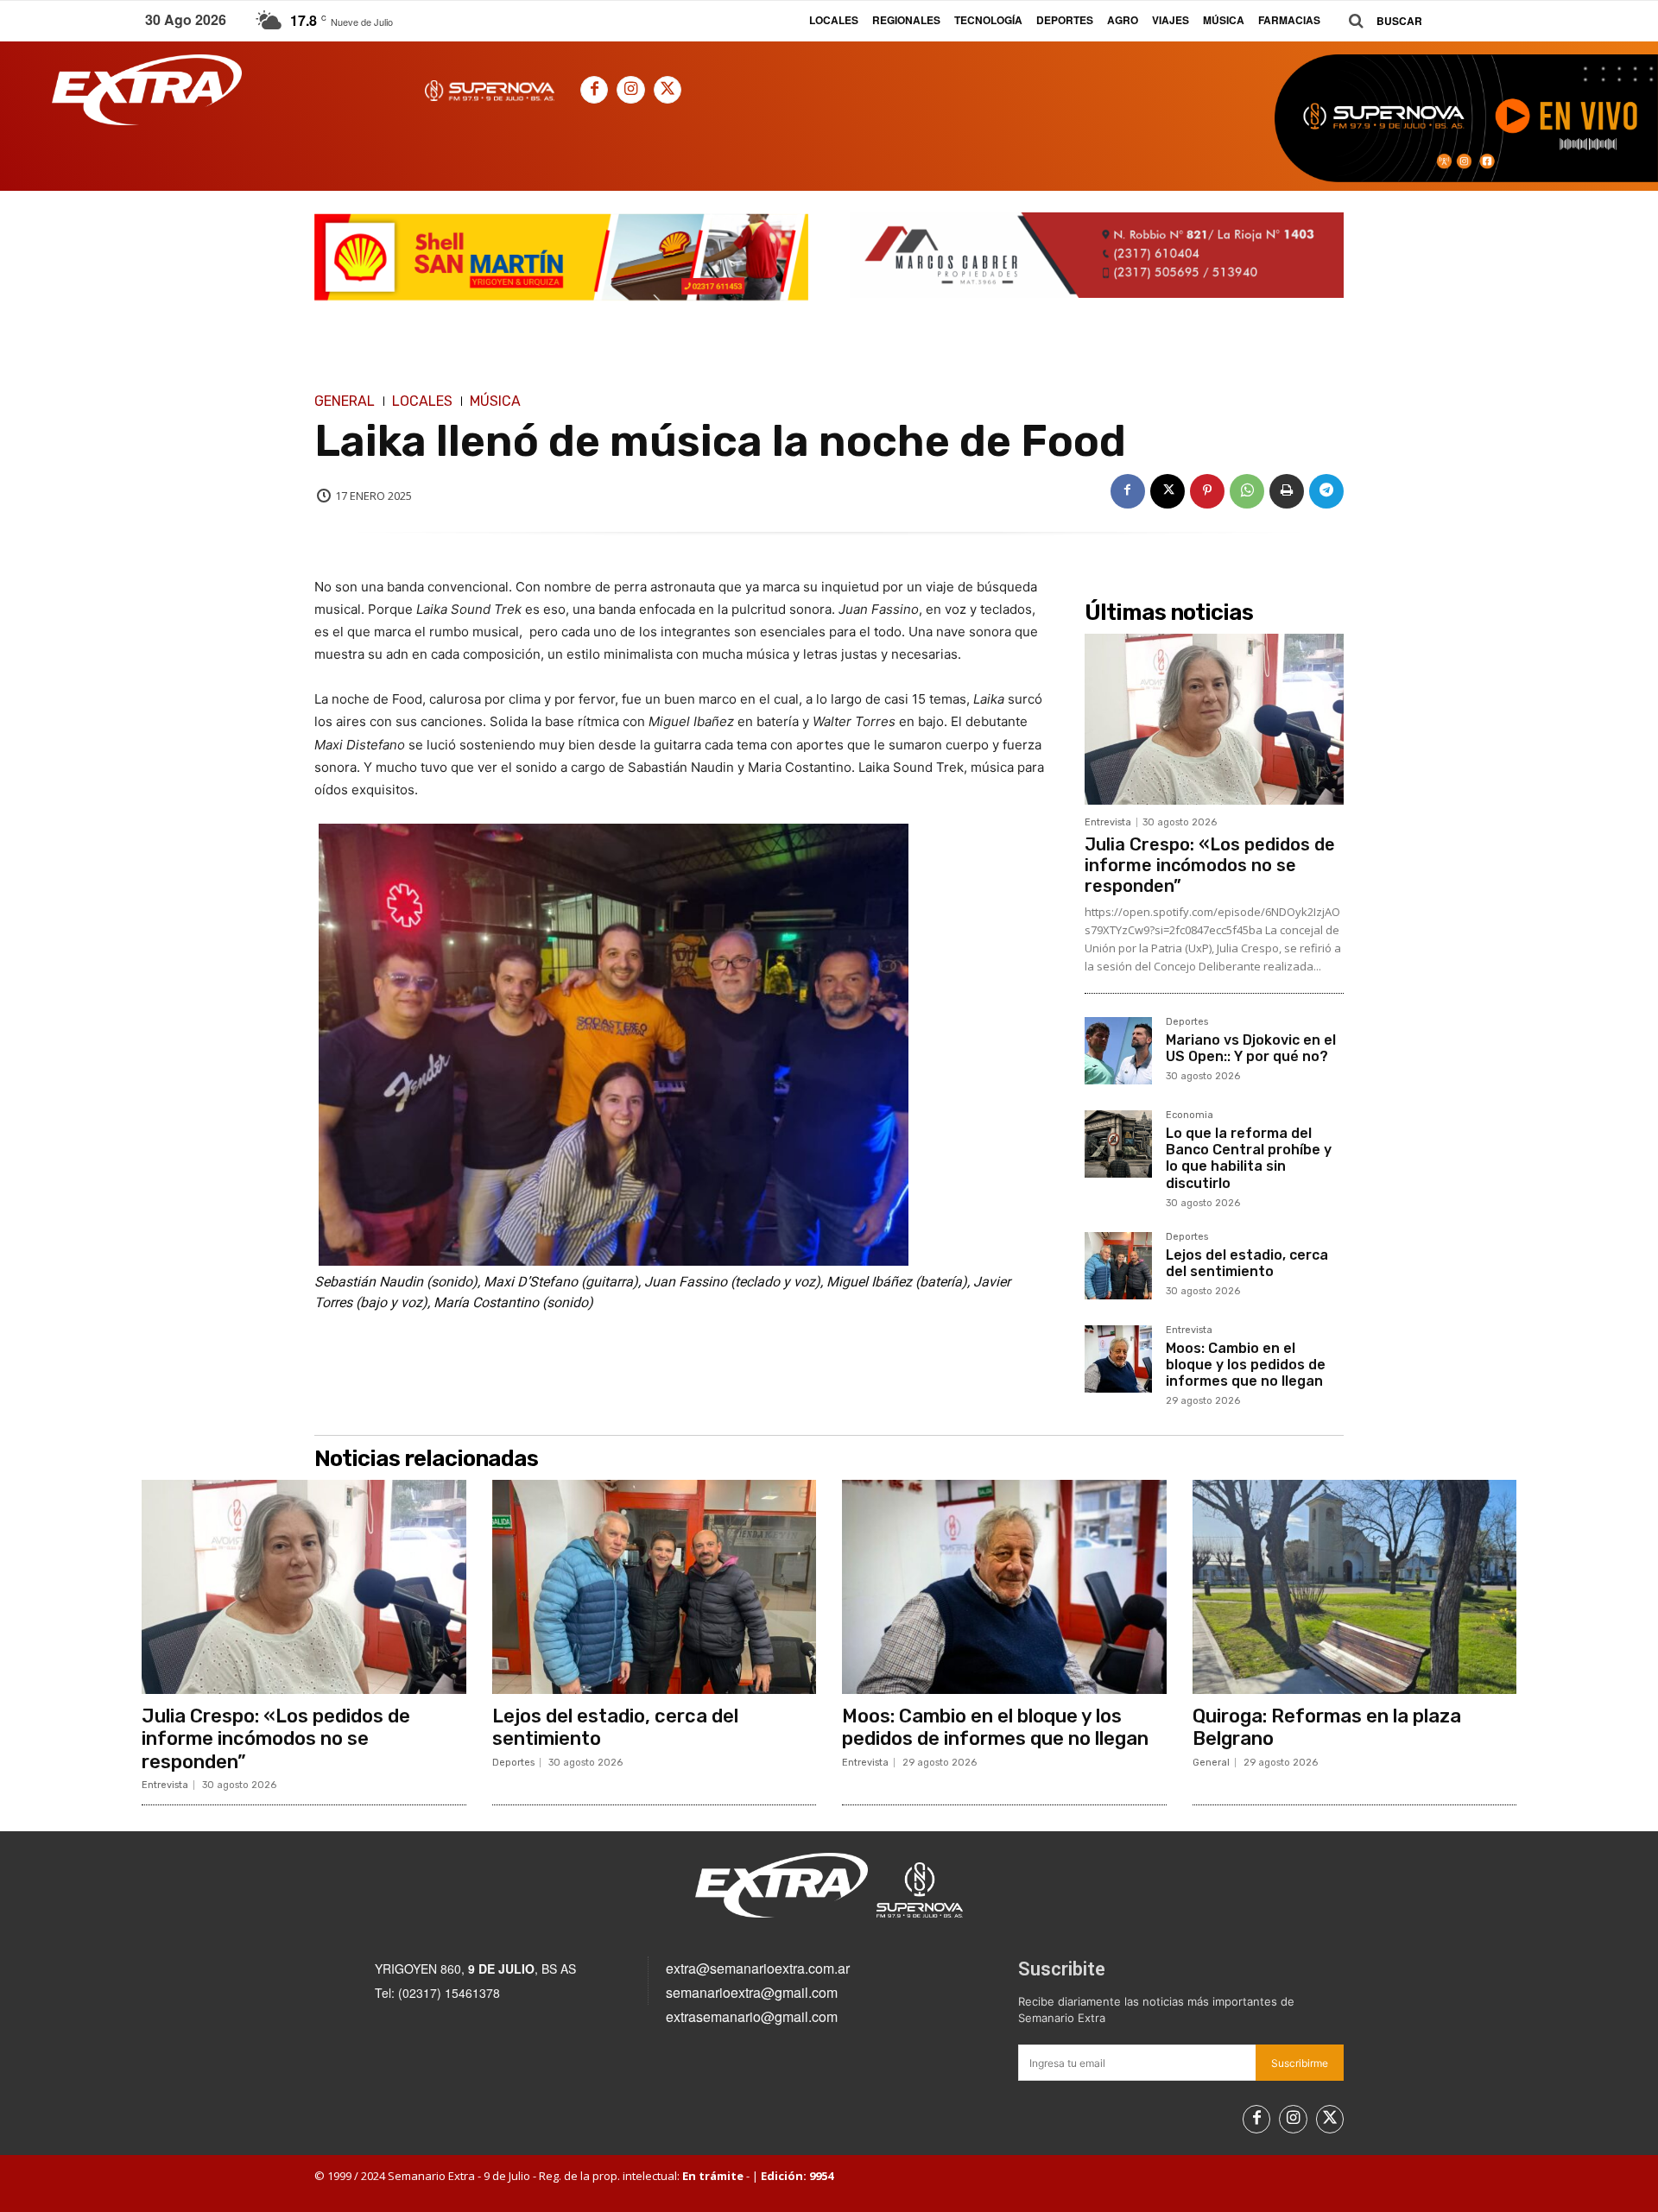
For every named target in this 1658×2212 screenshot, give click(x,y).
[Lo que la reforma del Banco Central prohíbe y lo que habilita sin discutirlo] (1118, 1144)
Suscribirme (1300, 2063)
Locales (422, 401)
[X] (668, 90)
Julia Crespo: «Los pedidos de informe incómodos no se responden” (1210, 865)
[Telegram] (1326, 491)
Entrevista (1108, 822)
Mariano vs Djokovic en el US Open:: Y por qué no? (1251, 1048)
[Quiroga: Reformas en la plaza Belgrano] (1355, 1587)
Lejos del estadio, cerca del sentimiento (1247, 1263)
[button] (1379, 21)
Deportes (1187, 1022)
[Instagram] (630, 90)
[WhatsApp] (1247, 491)
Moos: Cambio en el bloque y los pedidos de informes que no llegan (1246, 1365)
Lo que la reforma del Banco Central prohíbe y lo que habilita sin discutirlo (1249, 1158)
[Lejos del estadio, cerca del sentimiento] (1118, 1266)
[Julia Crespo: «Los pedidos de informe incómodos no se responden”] (1214, 719)
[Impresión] (1287, 491)
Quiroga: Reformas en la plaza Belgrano (1327, 1727)
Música (495, 401)
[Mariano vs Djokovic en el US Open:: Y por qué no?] (1118, 1051)
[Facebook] (594, 90)
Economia (1190, 1115)
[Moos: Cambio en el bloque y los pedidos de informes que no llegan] (1118, 1359)
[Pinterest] (1207, 491)
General (345, 401)
